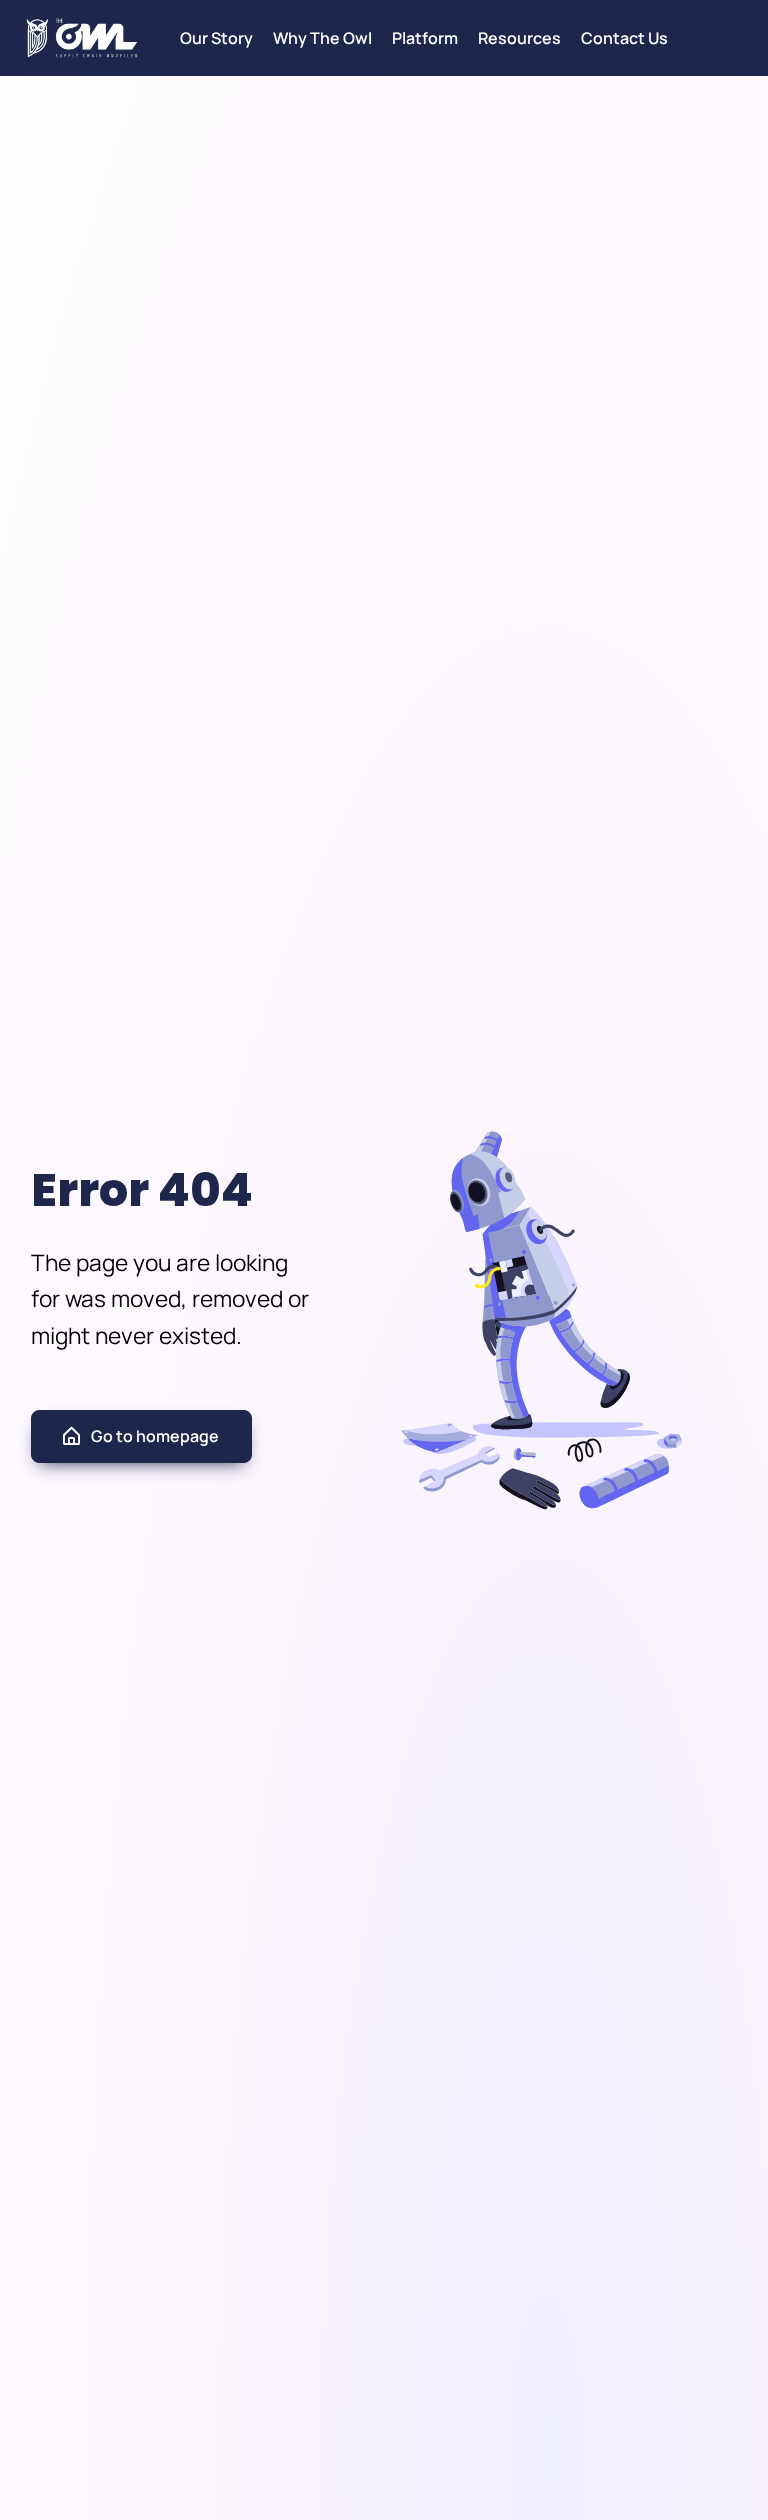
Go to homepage (155, 1436)
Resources (519, 38)
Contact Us (624, 38)
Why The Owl (322, 38)
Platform (425, 38)
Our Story (216, 38)
